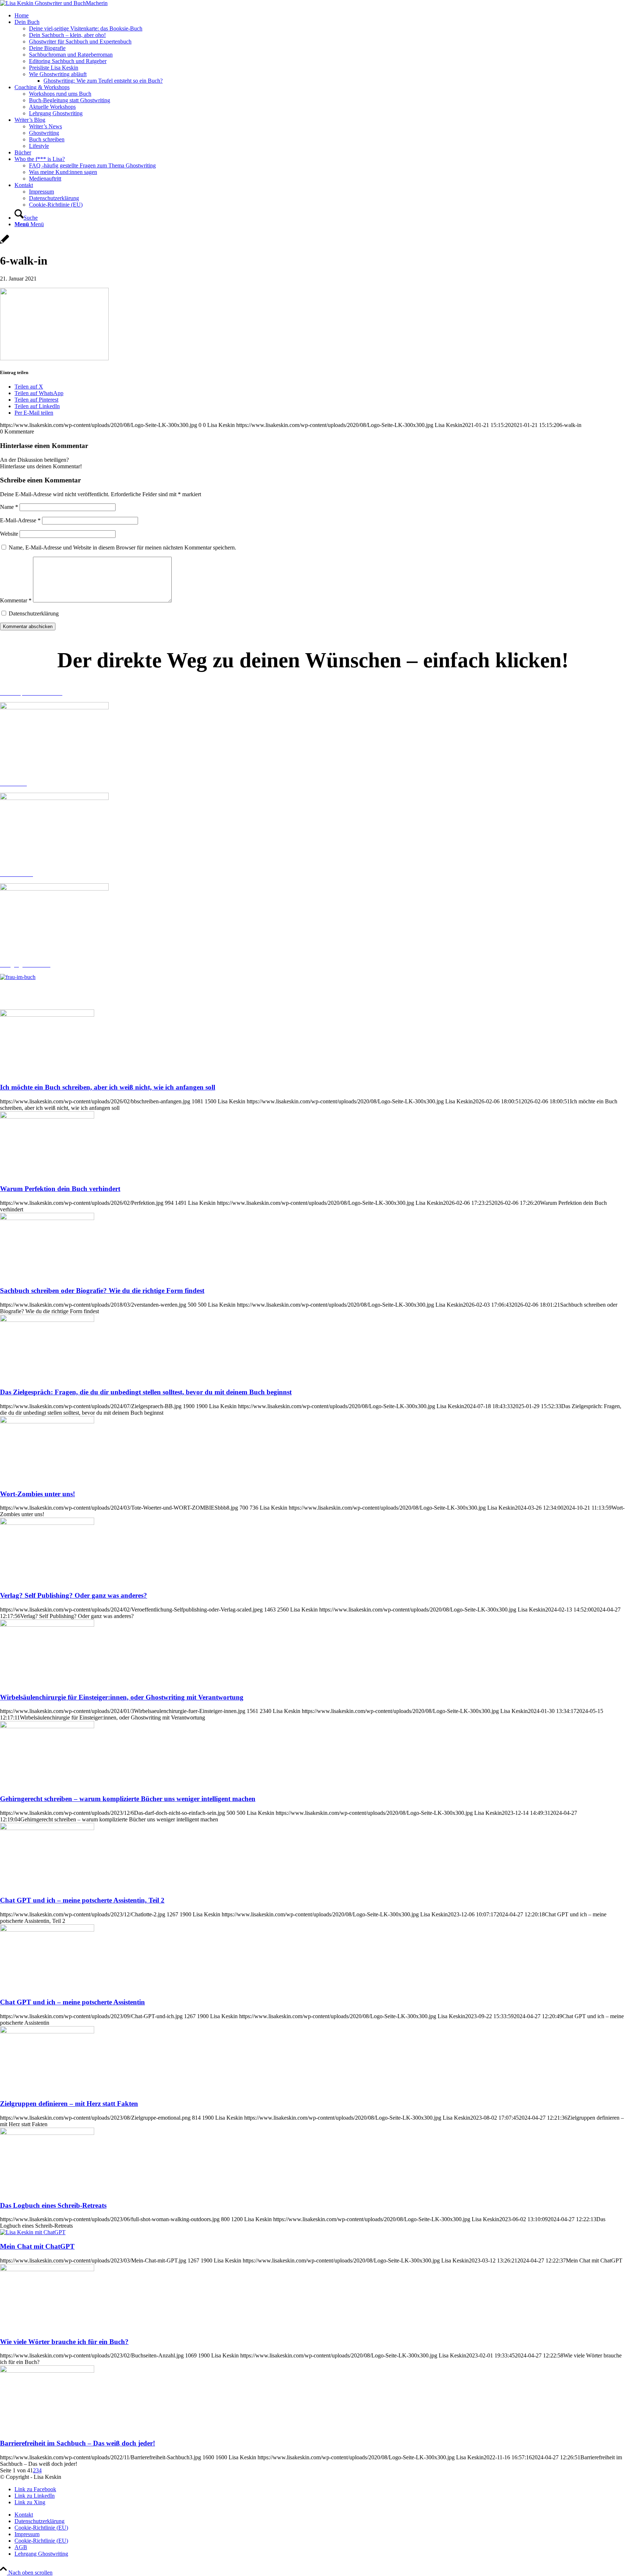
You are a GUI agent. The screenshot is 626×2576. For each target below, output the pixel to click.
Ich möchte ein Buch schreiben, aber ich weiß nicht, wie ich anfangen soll (108, 1087)
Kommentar (16, 600)
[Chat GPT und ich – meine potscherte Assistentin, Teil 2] (47, 1828)
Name (9, 507)
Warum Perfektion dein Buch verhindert (60, 1189)
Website (9, 534)
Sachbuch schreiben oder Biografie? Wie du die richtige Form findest (102, 1291)
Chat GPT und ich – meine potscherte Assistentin (72, 2002)
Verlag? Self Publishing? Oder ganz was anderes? (74, 1595)
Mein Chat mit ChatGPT (37, 2246)
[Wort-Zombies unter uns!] (47, 1421)
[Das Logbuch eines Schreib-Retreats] (47, 2133)
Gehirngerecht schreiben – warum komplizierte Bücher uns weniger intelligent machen (128, 1799)
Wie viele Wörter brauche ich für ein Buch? (64, 2342)
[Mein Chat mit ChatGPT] (33, 2232)
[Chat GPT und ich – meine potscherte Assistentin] (47, 1930)
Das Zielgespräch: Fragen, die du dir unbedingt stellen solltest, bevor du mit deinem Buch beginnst (146, 1392)
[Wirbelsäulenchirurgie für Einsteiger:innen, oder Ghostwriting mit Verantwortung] (47, 1625)
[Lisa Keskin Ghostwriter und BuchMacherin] (54, 3)
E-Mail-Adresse (20, 520)
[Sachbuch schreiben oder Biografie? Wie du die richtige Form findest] (47, 1218)
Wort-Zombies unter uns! (37, 1494)
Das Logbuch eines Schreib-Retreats (53, 2205)
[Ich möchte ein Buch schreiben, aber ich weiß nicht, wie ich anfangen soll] (47, 1015)
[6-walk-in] (5, 243)
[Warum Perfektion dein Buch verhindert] (47, 1117)
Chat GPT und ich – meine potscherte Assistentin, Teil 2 (82, 1900)
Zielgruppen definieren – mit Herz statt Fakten (69, 2104)
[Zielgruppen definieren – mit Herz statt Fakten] (47, 2031)
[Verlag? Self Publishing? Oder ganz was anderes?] (47, 1523)
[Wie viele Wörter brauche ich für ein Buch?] (47, 2269)
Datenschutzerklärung (34, 613)
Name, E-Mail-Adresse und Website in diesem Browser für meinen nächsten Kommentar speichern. (122, 547)
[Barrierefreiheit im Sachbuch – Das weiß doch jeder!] (47, 2371)
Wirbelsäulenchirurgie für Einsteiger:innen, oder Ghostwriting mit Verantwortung (122, 1697)
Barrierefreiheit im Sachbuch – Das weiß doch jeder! (78, 2443)
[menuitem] (320, 16)
